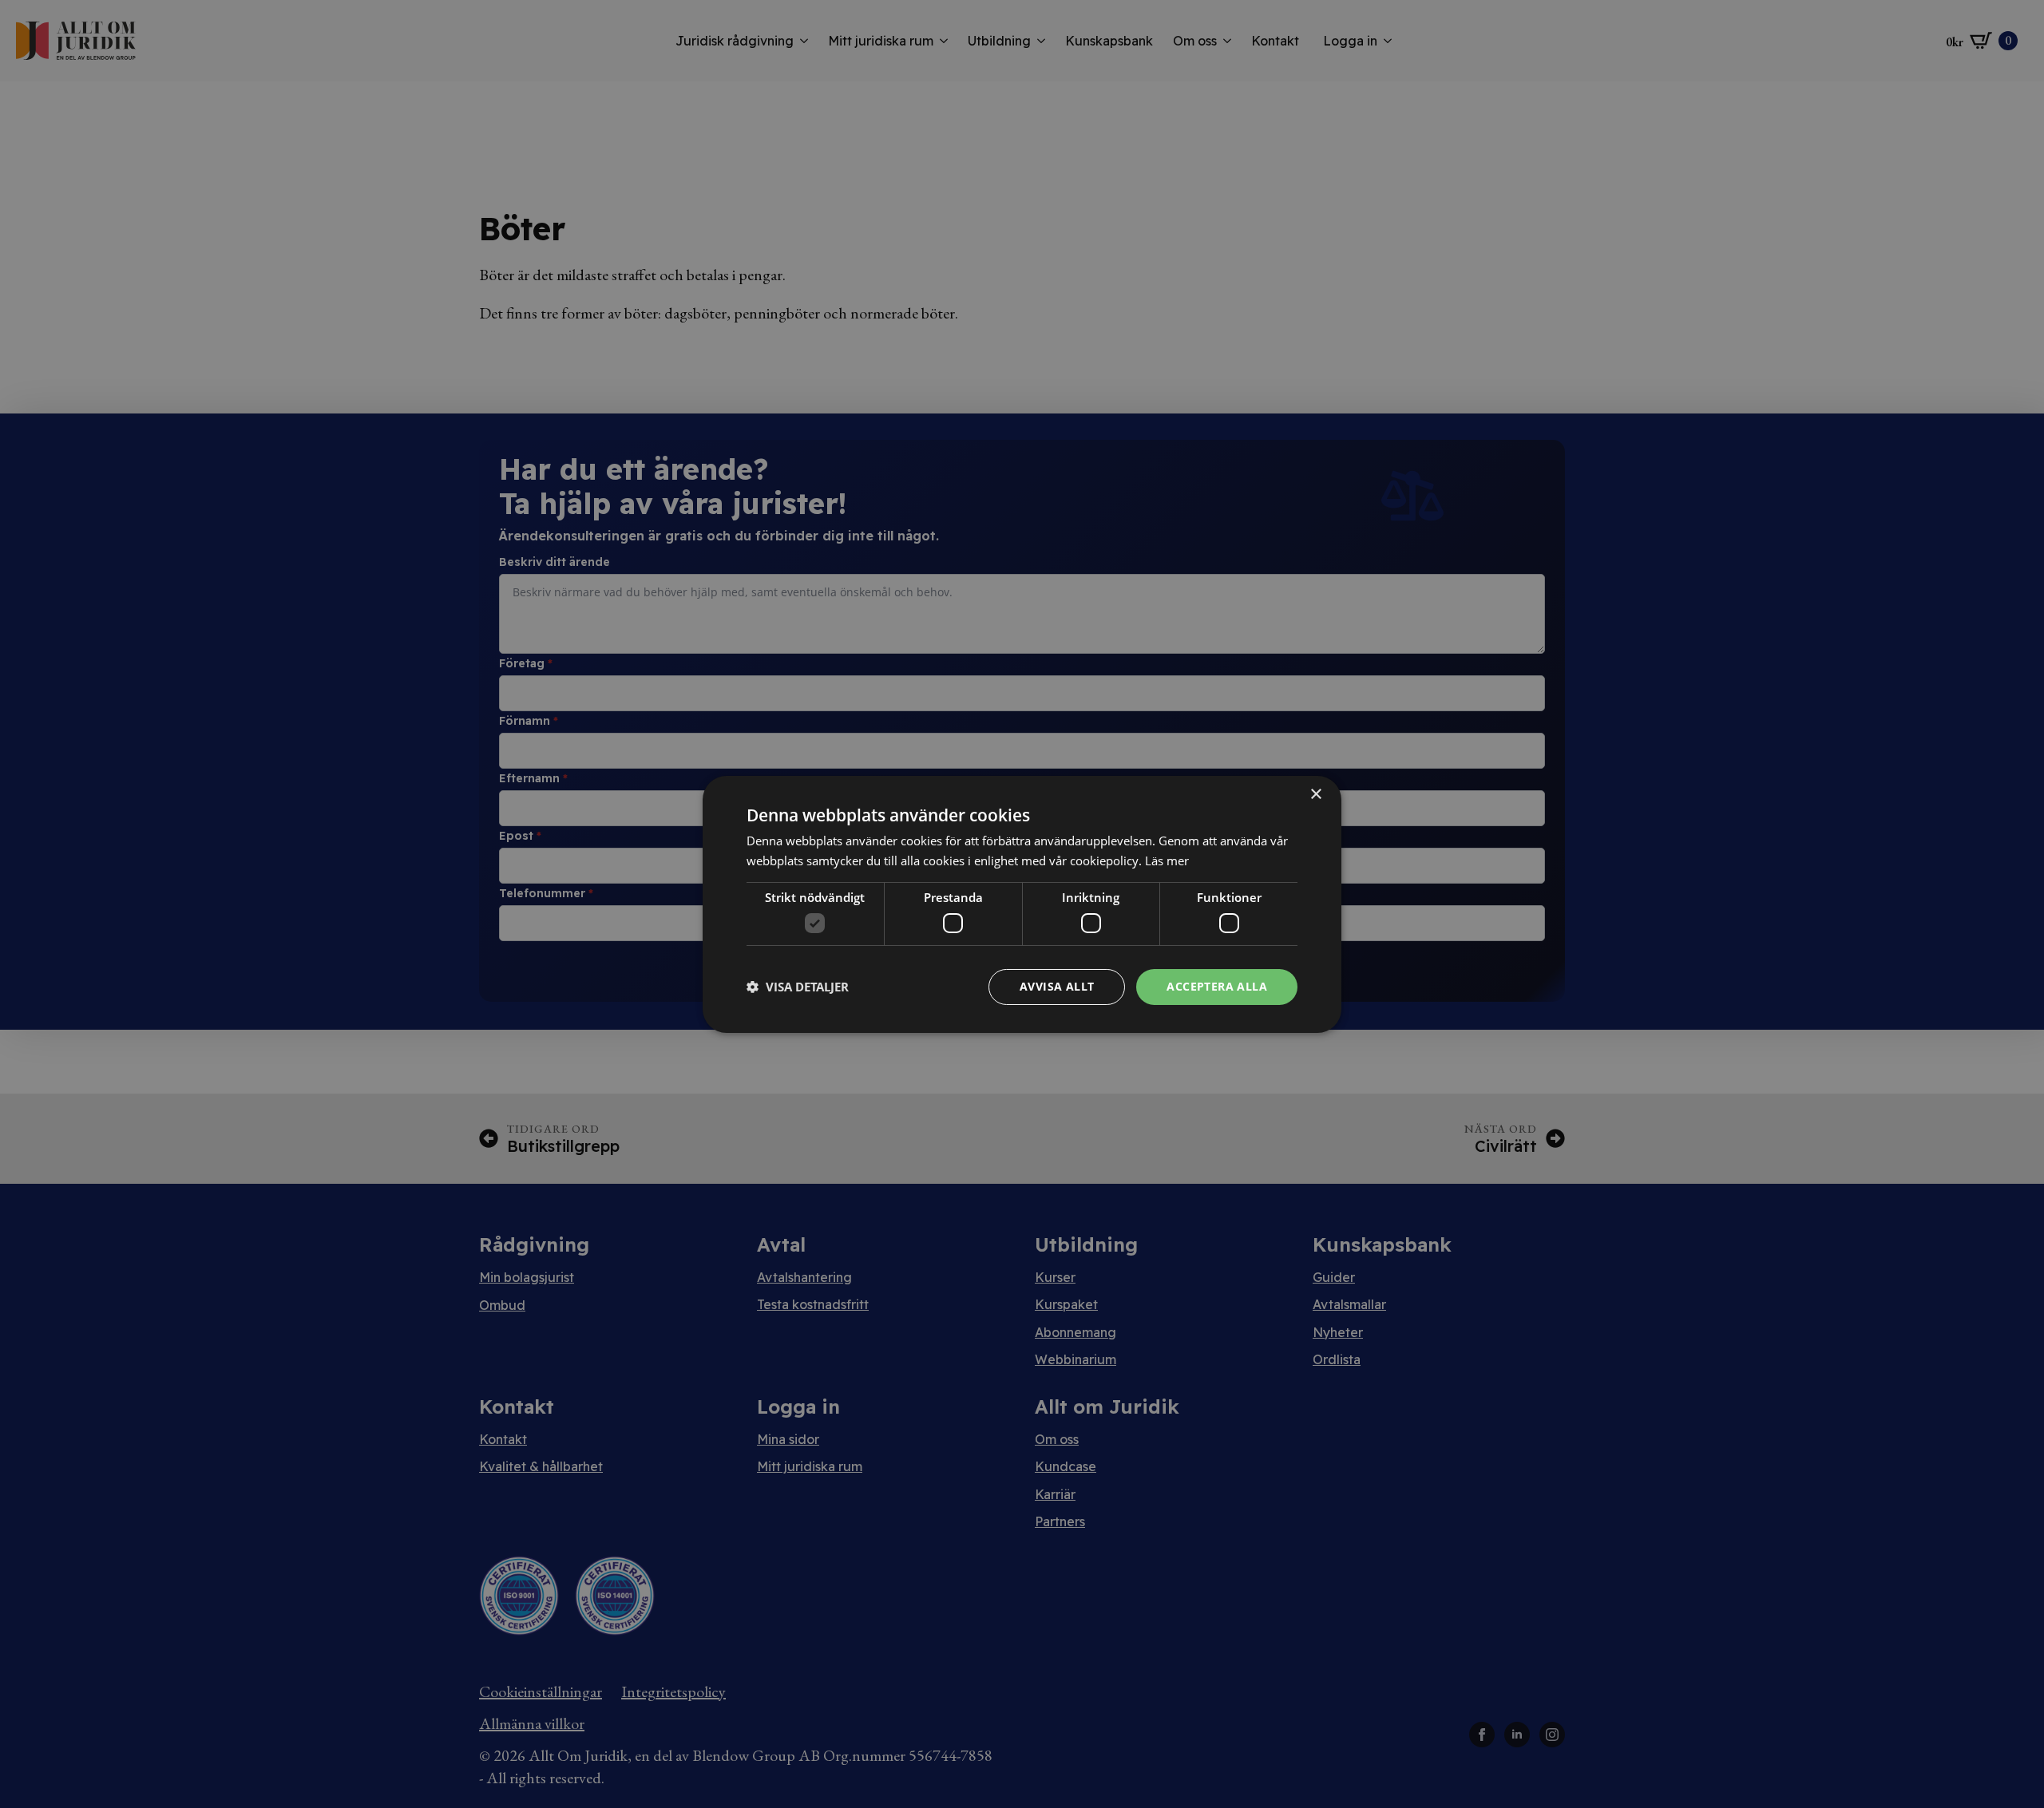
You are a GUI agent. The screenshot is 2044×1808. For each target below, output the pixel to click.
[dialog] (1022, 904)
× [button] (1315, 794)
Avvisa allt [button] (1057, 986)
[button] (798, 987)
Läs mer (1167, 860)
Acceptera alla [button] (1217, 986)
